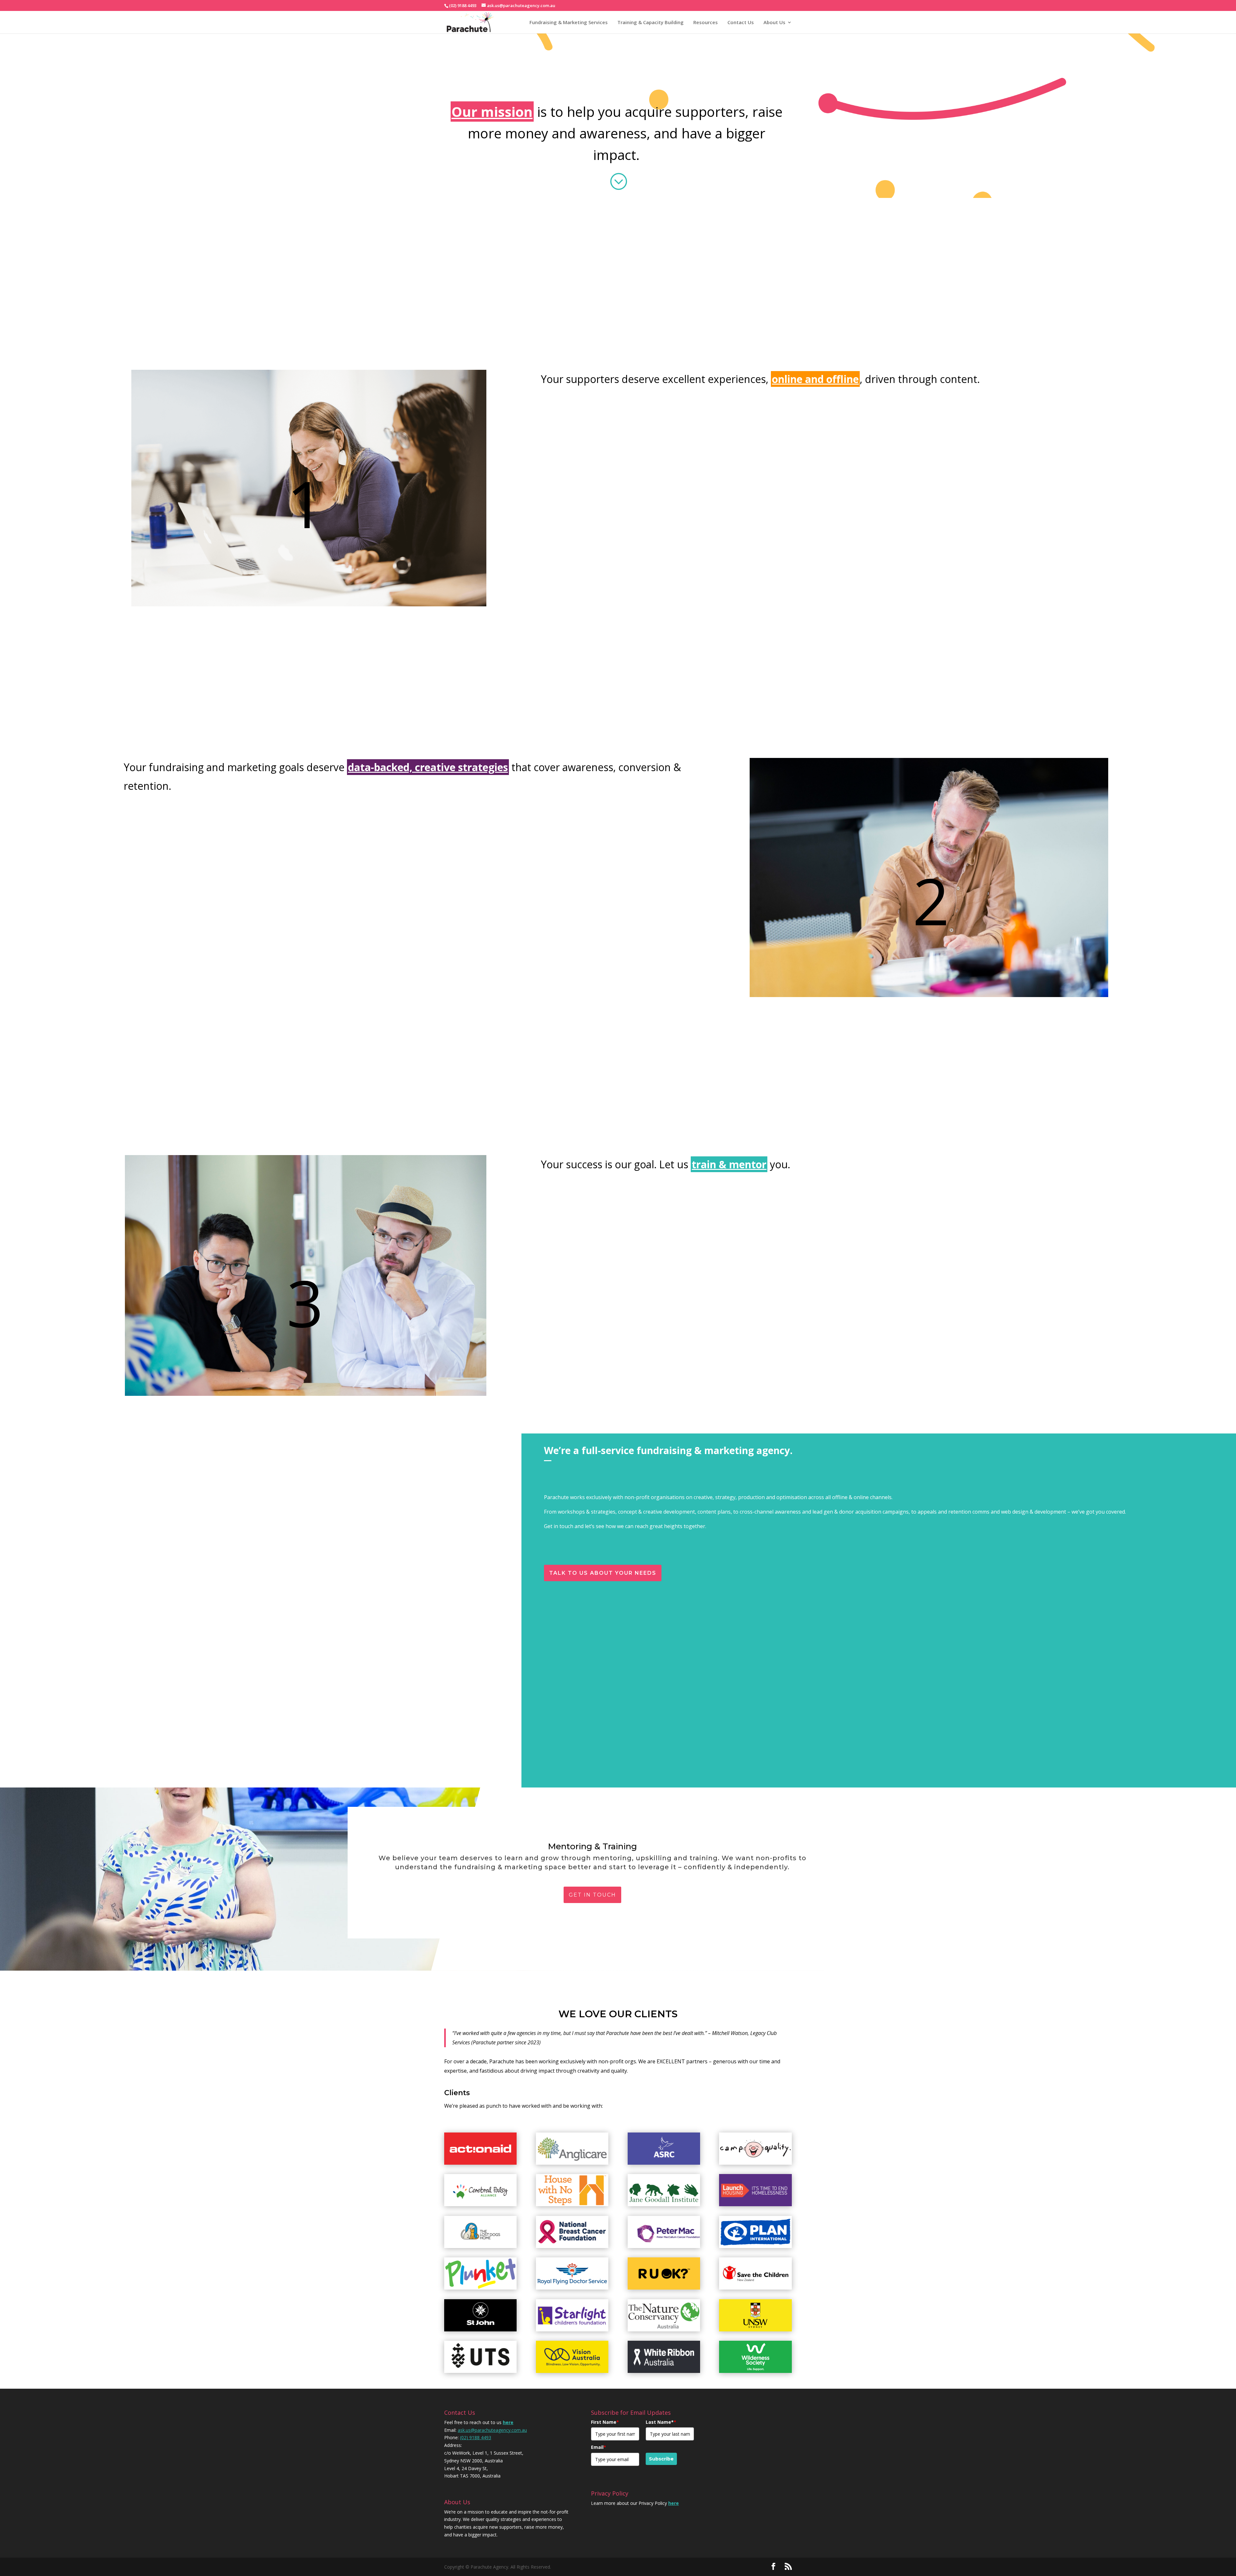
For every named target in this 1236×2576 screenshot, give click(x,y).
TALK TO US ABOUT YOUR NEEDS (603, 1573)
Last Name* (661, 2422)
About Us (774, 22)
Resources (706, 22)
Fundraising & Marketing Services (569, 22)
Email (599, 2447)
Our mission (492, 112)
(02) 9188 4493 (476, 2437)
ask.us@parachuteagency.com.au (492, 2430)
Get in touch (592, 1895)
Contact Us (741, 22)
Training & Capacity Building (651, 22)
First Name (605, 2422)
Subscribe (661, 2459)
